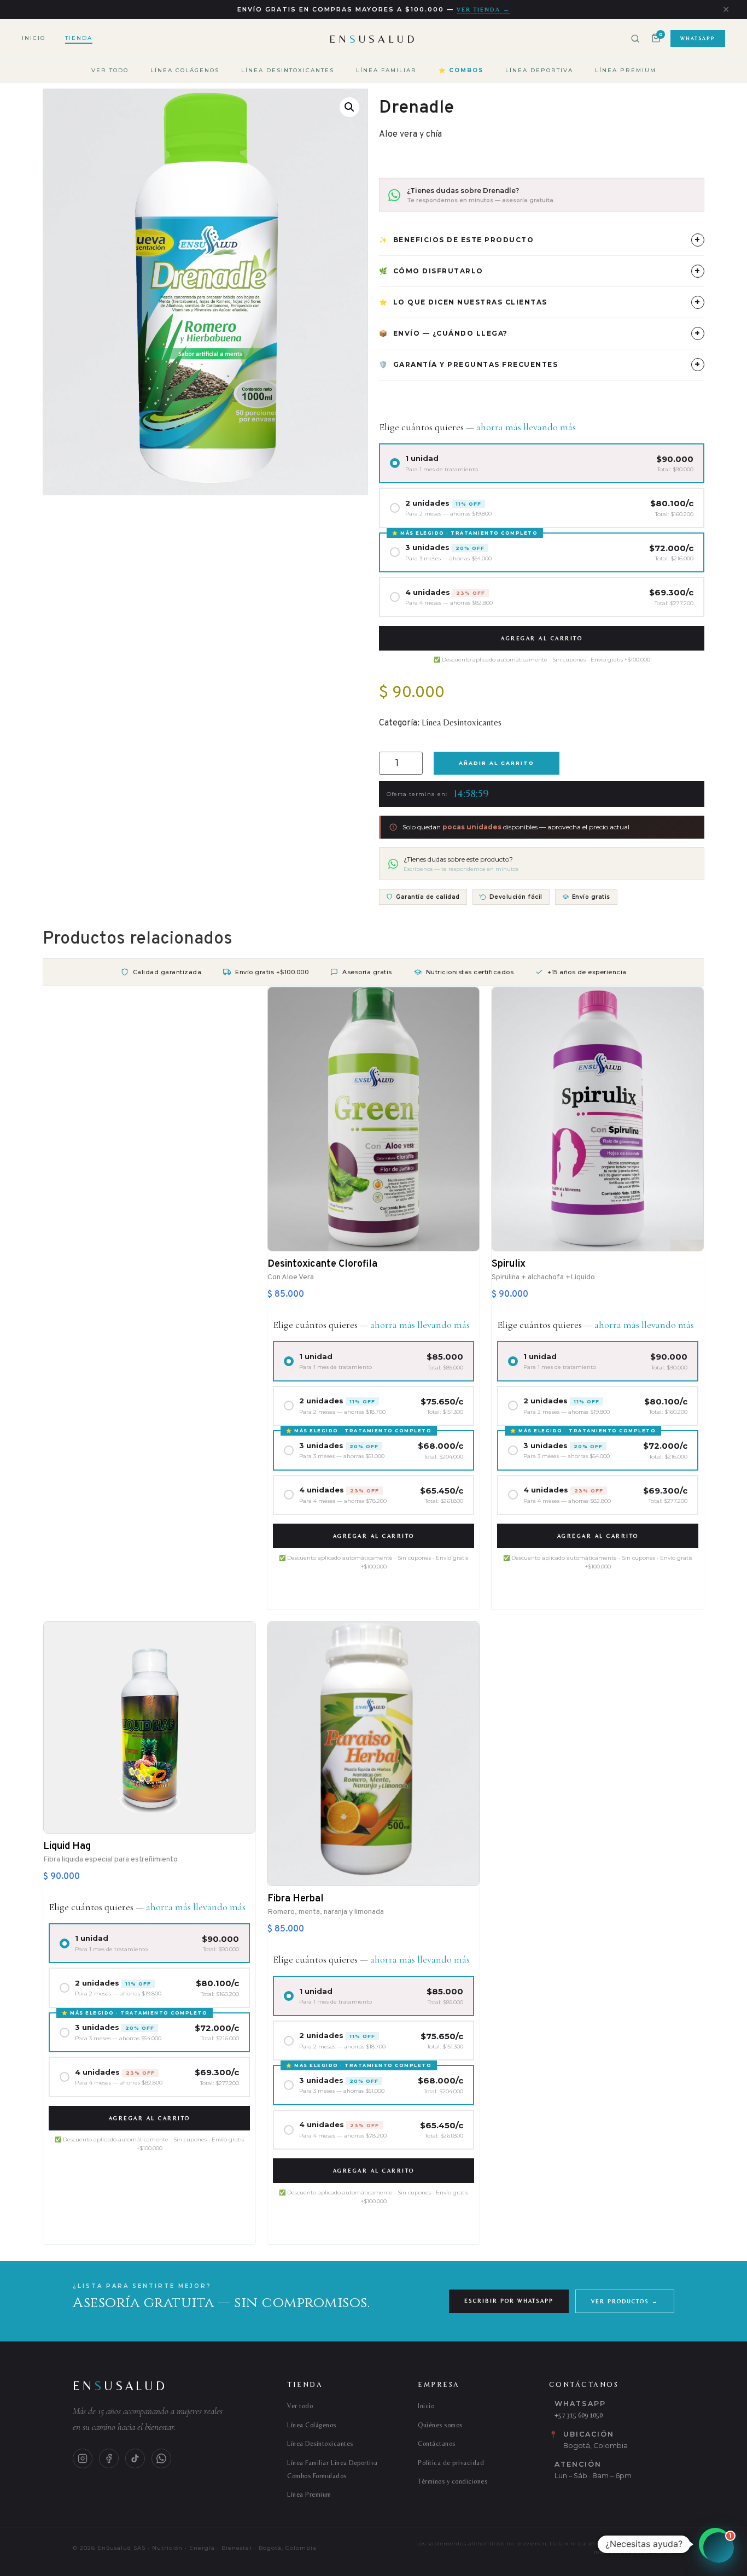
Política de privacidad (451, 2463)
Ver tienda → (483, 9)
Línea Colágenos (185, 70)
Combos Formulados (317, 2476)
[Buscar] (635, 39)
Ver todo (110, 70)
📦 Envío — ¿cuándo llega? (540, 333)
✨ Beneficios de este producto (540, 240)
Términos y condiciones (453, 2481)
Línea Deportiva (539, 70)
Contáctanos (437, 2444)
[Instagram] (83, 2458)
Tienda (79, 38)
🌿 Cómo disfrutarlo (540, 271)
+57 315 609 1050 (579, 2415)
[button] (349, 107)
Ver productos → (625, 2301)
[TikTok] (135, 2458)
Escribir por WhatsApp (509, 2301)
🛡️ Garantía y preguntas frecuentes (540, 364)
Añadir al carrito (497, 763)
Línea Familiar (386, 70)
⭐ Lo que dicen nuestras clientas (540, 302)
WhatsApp (698, 38)
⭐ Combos (461, 70)
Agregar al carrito (542, 638)
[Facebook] (109, 2458)
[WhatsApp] (161, 2458)
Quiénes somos (440, 2425)
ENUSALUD (373, 39)
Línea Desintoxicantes (288, 70)
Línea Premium (626, 70)
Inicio (34, 38)
